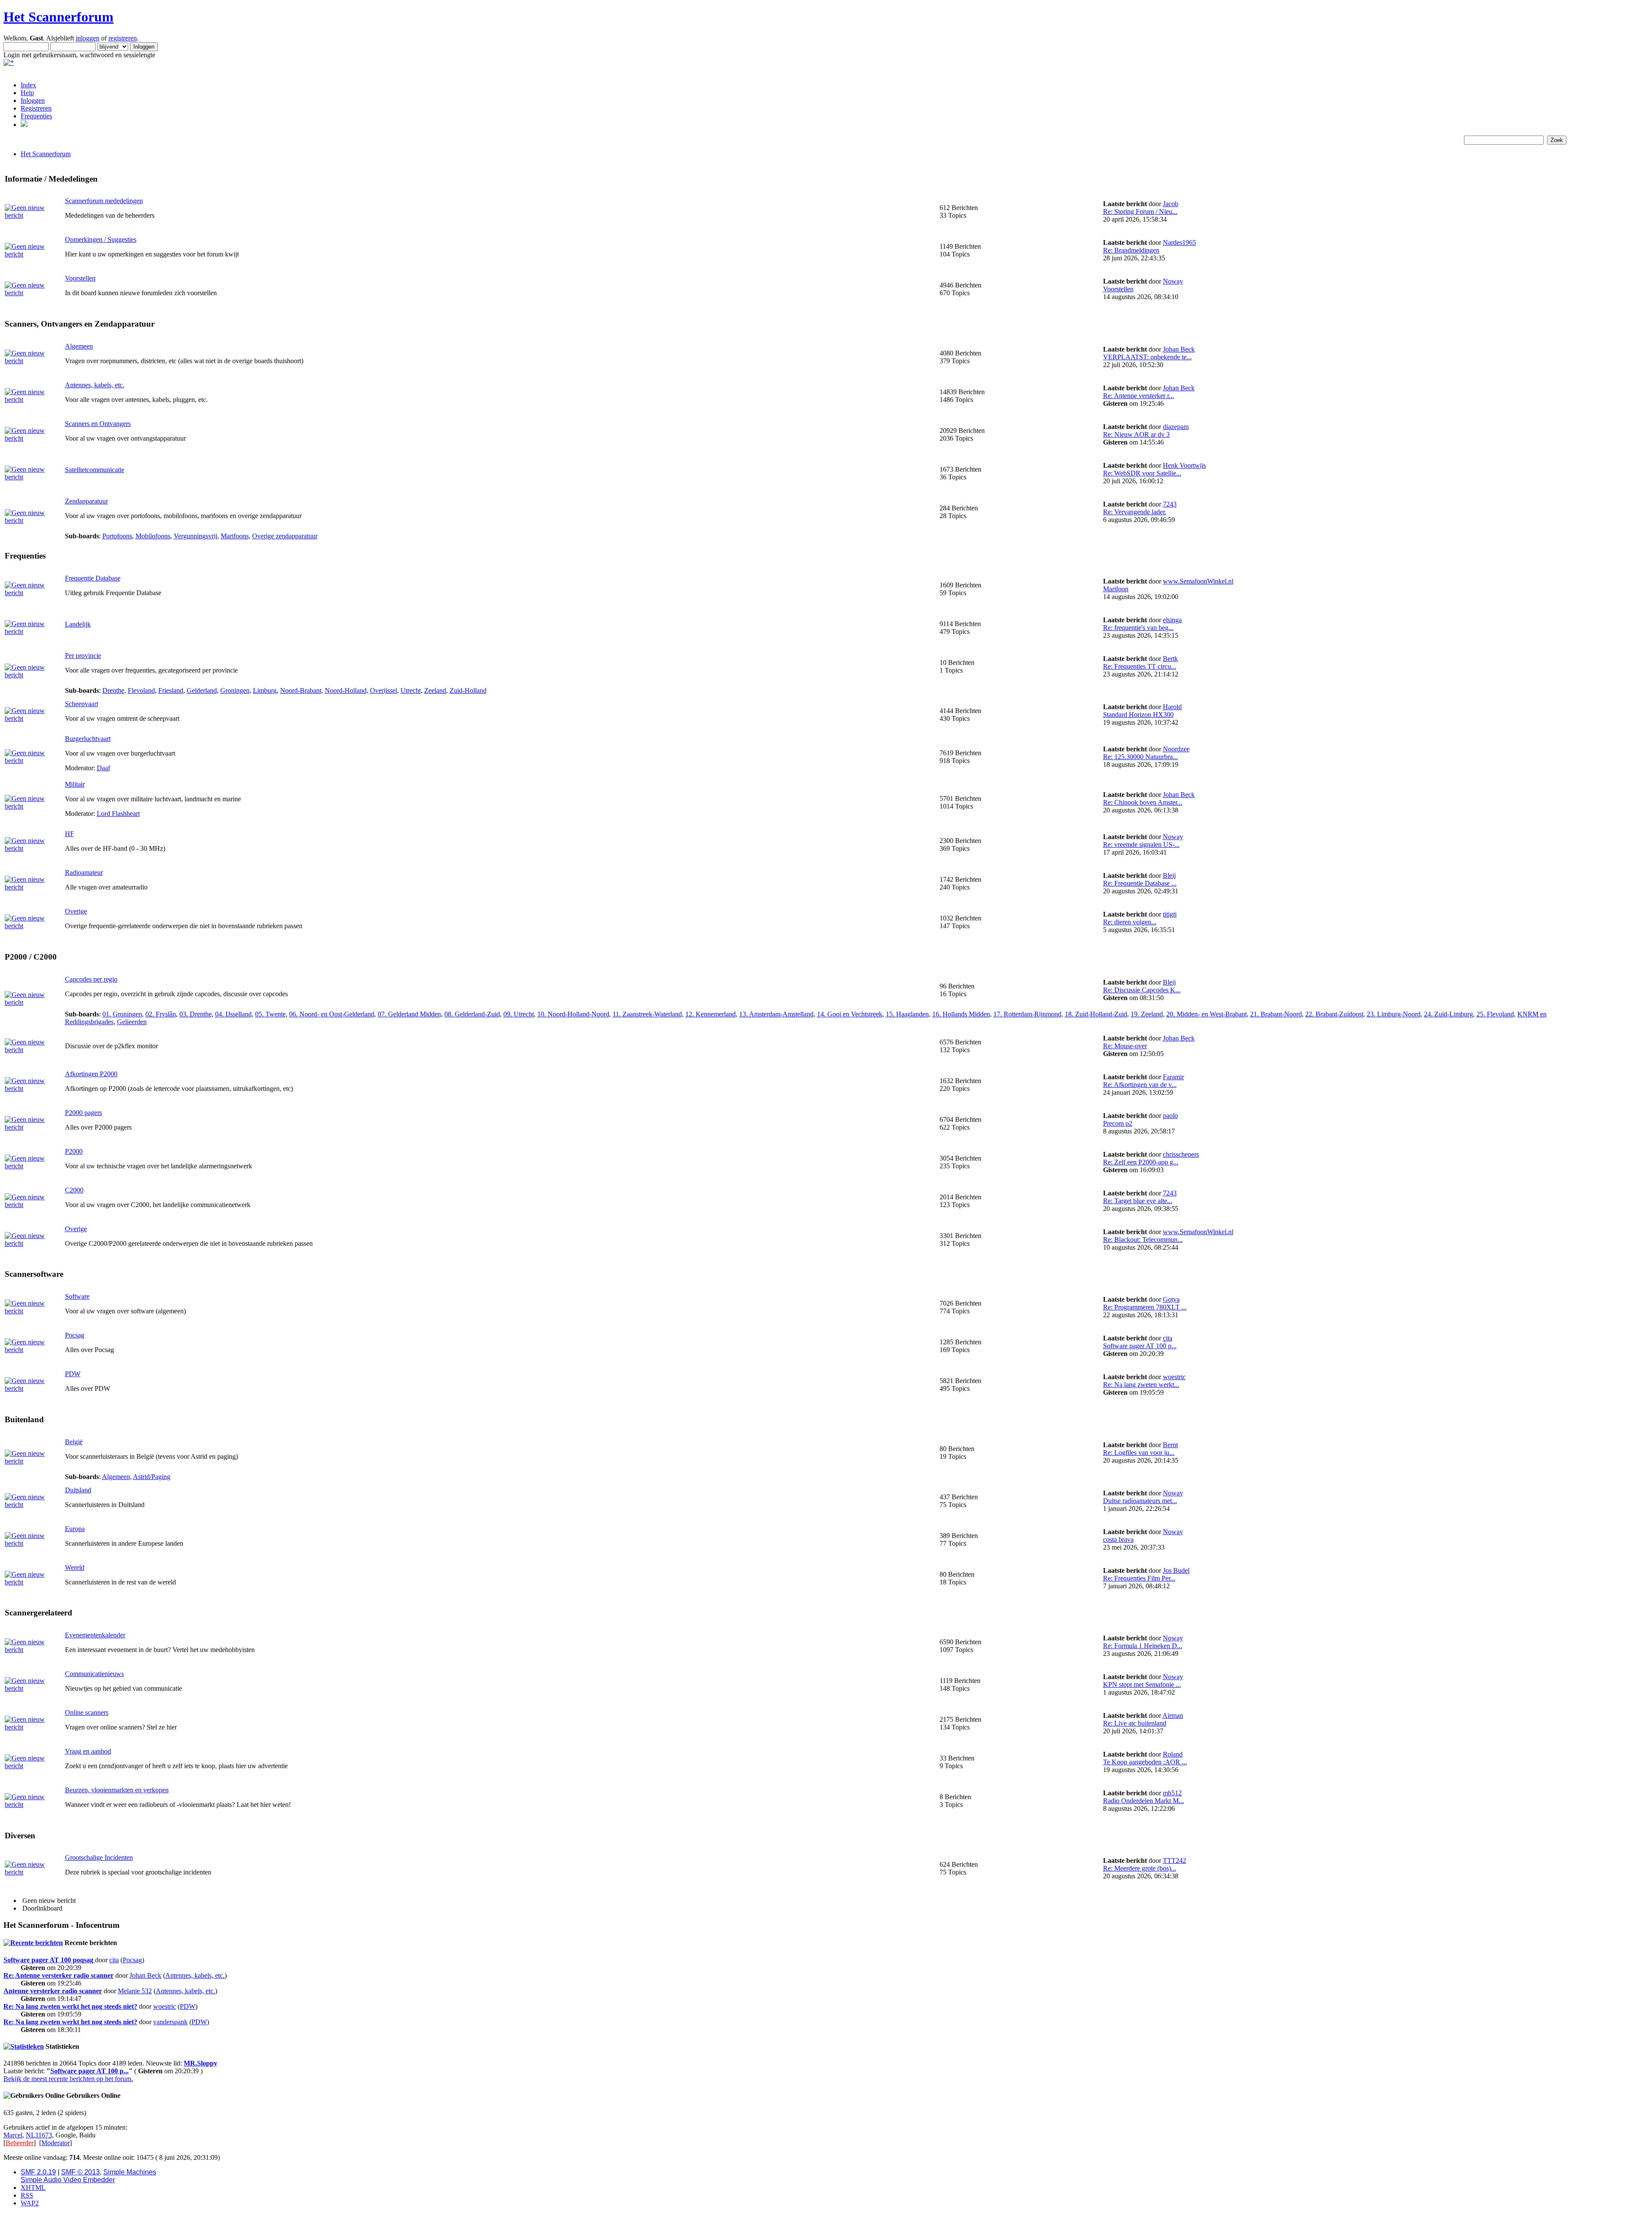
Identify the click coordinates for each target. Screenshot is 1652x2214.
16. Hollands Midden (961, 1014)
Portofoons (117, 536)
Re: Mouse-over (1125, 1046)
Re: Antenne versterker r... (1139, 396)
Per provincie (83, 656)
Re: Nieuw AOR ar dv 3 (1136, 434)
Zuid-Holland (468, 690)
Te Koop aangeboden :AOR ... (1145, 1762)
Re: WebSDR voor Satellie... (1142, 473)
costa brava (1118, 1539)
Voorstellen (80, 278)
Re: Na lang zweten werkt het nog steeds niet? (70, 2006)
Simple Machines (130, 2172)
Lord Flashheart (118, 814)
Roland (1173, 1754)
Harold (1172, 707)
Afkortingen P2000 (91, 1074)
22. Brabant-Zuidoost (1334, 1014)
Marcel (13, 2135)
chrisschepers (1181, 1154)
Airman (1173, 1715)
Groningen (235, 690)
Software (77, 1296)
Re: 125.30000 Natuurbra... (1140, 757)
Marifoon (1116, 589)
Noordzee (1176, 749)
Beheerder (20, 2143)
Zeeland (435, 690)
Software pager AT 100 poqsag (49, 1960)
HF (69, 834)
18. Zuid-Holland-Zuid (1096, 1014)
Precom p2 (1118, 1123)
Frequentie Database (93, 578)
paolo (1170, 1116)
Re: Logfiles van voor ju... (1139, 1453)
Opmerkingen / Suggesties (101, 239)
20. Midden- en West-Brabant (1207, 1014)
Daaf (103, 768)
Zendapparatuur (86, 501)
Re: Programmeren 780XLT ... (1145, 1307)
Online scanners (87, 1712)
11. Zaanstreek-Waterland (647, 1014)
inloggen (88, 38)
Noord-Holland (346, 690)
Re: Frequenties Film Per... (1139, 1578)
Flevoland (141, 690)
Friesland (171, 690)
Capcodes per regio (91, 979)
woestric (1174, 1377)
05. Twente (270, 1014)
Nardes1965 (1179, 242)
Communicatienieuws (94, 1674)
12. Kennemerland (710, 1014)
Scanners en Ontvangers (98, 424)
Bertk (1170, 659)
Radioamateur (84, 872)
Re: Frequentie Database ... (1140, 883)
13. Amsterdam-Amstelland (776, 1014)
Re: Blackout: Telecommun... (1143, 1240)
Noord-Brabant (301, 690)
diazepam (1176, 427)
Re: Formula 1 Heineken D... (1143, 1646)
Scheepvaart (82, 704)
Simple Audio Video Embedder (68, 2180)
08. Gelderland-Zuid (472, 1014)
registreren (123, 38)
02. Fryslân (161, 1014)
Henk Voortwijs (1184, 465)
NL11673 (39, 2135)
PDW (73, 1374)
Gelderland (202, 690)
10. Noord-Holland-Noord (573, 1014)
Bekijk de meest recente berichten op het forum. (68, 2079)
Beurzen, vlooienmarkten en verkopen (117, 1790)
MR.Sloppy (200, 2063)
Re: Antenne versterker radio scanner (59, 1975)
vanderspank (170, 2022)
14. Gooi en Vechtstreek (850, 1014)
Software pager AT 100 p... (1140, 1346)
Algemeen (79, 346)
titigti (1170, 914)
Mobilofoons (153, 536)
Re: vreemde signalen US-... (1141, 845)
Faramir (1173, 1077)
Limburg (265, 690)
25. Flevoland (1495, 1014)
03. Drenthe (196, 1014)
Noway (1173, 281)
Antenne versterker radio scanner (53, 1991)
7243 (1170, 504)
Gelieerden (132, 1022)
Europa (75, 1529)
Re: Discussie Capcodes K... (1142, 990)
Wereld (75, 1567)
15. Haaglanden (907, 1014)
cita (1168, 1338)
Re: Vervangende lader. (1135, 512)
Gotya (1171, 1299)
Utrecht (411, 690)
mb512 (1172, 1793)
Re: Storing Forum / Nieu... (1140, 212)
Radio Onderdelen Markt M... (1143, 1801)
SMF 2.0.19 (38, 2172)
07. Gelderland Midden (409, 1014)
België (74, 1442)
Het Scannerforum (59, 17)
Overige (76, 911)
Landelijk (78, 624)
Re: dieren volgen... (1130, 922)
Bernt (1170, 1445)
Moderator (55, 2143)
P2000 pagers (83, 1113)
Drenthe (113, 690)
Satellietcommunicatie (95, 470)
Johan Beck (1179, 349)
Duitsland (78, 1490)
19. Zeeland (1147, 1014)
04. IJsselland (233, 1014)
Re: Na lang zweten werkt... (1141, 1385)
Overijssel (384, 690)
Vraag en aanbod (88, 1751)
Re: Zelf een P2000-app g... (1141, 1162)
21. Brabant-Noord (1276, 1014)
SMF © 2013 (80, 2172)
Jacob (1171, 204)
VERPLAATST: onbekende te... (1147, 357)
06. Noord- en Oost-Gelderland (332, 1014)
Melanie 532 (135, 1991)
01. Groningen (122, 1014)
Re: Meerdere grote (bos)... (1140, 1868)
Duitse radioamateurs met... (1140, 1501)
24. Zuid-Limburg (1449, 1014)
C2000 (74, 1190)
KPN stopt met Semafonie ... (1142, 1684)
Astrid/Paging (152, 1477)
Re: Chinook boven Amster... (1143, 802)
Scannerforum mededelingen (104, 201)
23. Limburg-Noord (1394, 1014)
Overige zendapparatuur (285, 536)
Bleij (1169, 875)
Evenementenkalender (95, 1635)
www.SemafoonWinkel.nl (1198, 581)
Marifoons (235, 536)
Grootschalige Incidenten (99, 1857)
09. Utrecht (519, 1014)
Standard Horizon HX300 (1138, 715)
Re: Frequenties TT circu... (1140, 666)
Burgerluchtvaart (88, 739)
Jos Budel (1176, 1570)
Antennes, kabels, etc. (95, 385)
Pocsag (75, 1335)
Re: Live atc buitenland (1135, 1723)
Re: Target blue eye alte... (1138, 1201)
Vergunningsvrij (196, 536)
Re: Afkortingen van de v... (1140, 1085)
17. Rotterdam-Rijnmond (1027, 1014)
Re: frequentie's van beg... (1138, 628)
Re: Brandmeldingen (1131, 250)
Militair (75, 784)
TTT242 (1174, 1860)
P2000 (74, 1151)
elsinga (1172, 620)
